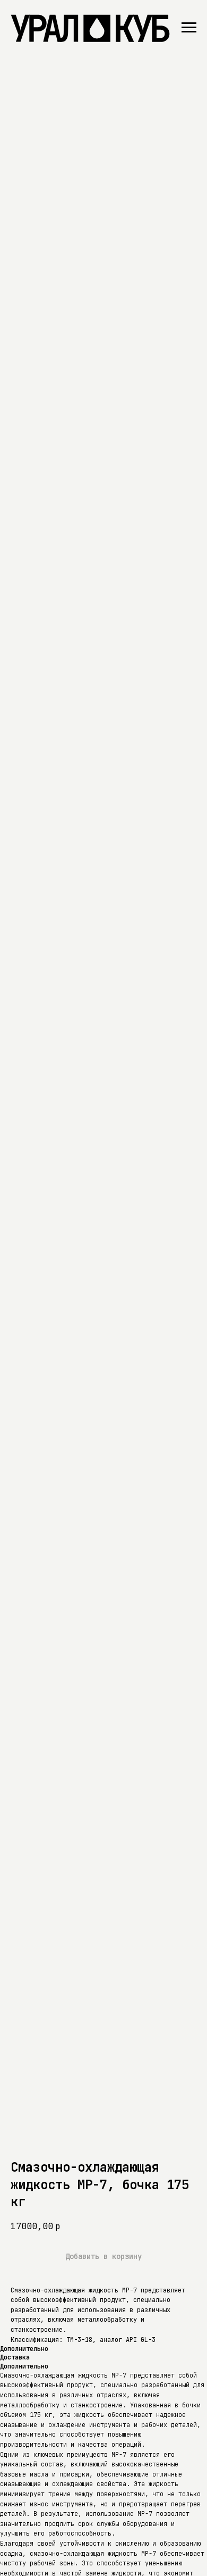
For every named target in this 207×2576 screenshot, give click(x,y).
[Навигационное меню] (189, 28)
